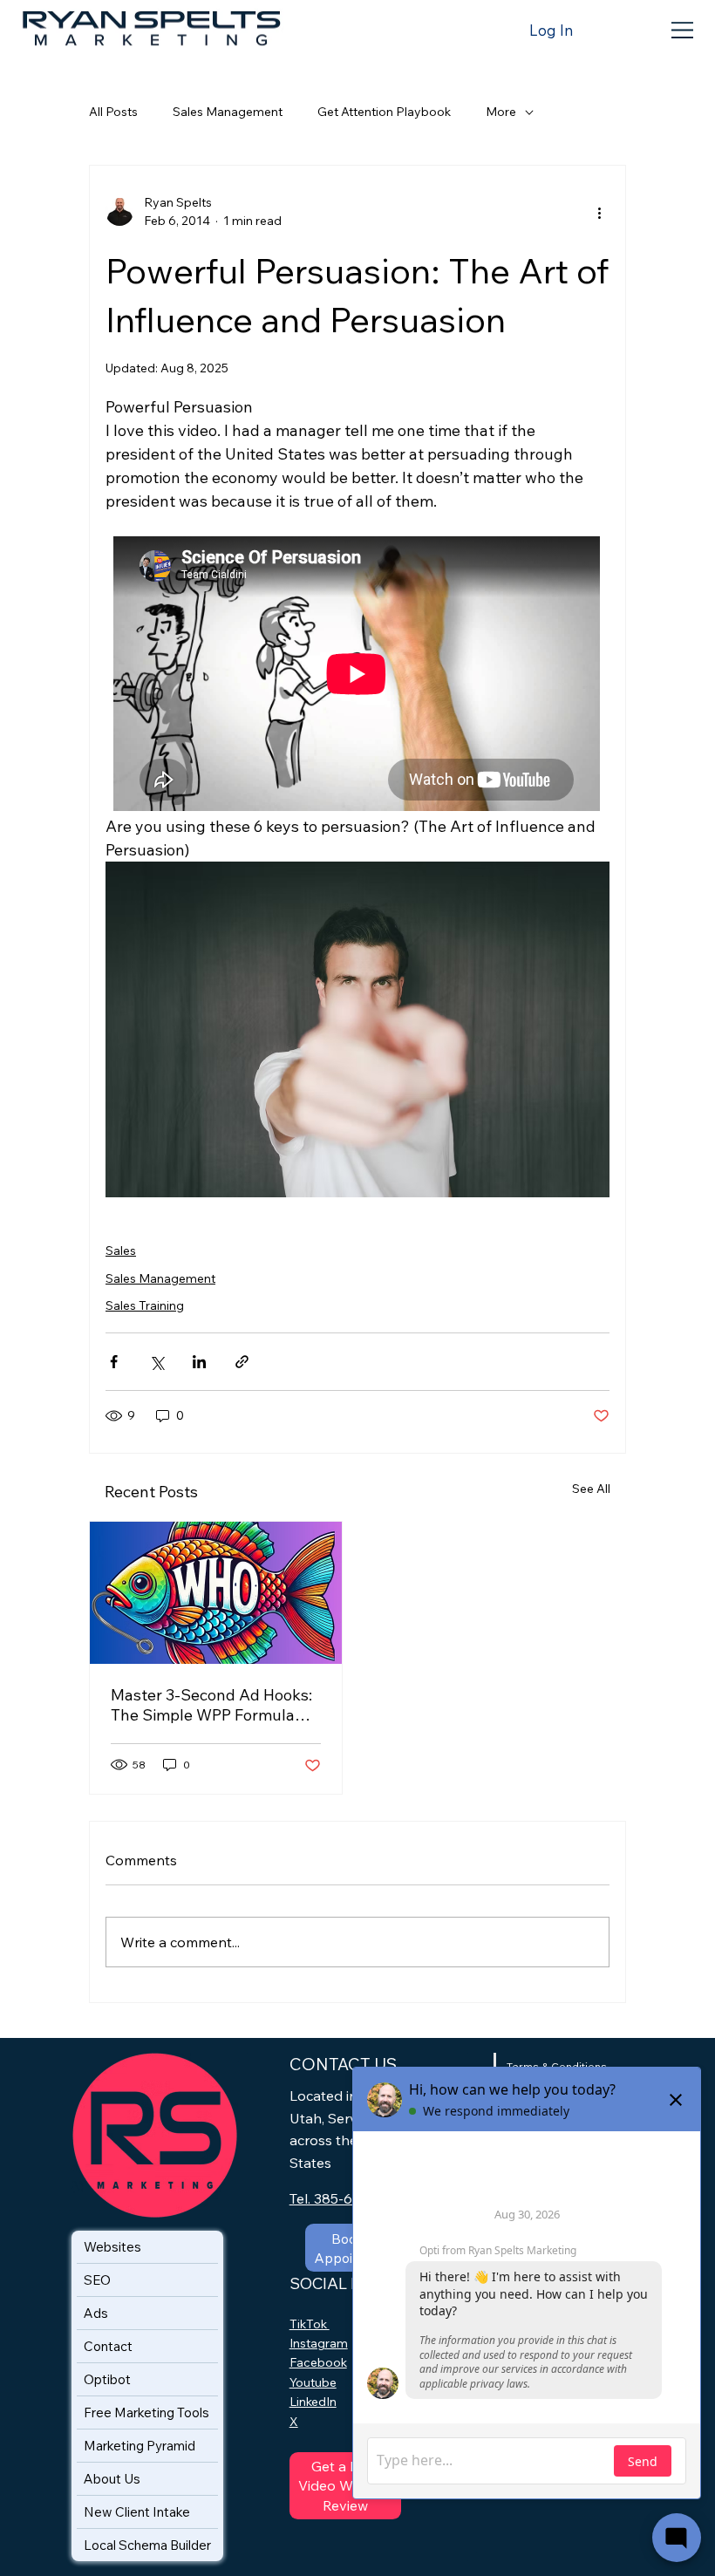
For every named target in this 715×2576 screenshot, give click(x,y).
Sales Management (228, 112)
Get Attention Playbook (384, 112)
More (501, 112)
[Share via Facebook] (114, 1362)
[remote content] (357, 675)
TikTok (310, 2324)
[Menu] (684, 30)
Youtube (313, 2382)
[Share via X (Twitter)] (157, 1362)
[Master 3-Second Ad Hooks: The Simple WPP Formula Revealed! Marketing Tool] (216, 1593)
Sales (121, 1251)
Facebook (318, 2362)
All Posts (113, 112)
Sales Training (145, 1305)
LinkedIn (313, 2402)
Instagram (319, 2343)
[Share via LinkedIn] (199, 1362)
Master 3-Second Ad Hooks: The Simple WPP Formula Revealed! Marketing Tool (211, 1705)
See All (591, 1489)
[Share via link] (242, 1362)
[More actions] (599, 212)
